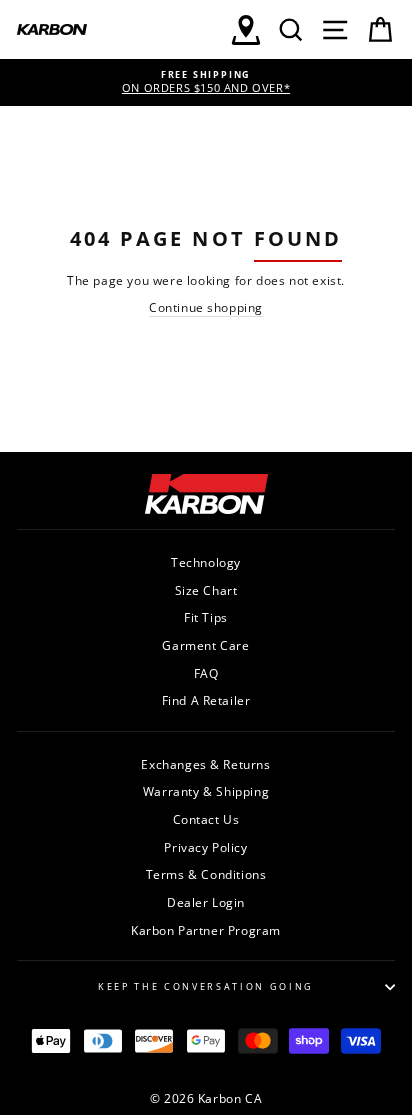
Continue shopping (206, 307)
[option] (206, 82)
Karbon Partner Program (206, 930)
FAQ (206, 673)
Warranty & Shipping (206, 791)
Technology (206, 562)
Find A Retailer (206, 700)
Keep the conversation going (206, 986)
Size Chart (206, 590)
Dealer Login (206, 902)
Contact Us (206, 819)
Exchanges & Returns (205, 764)
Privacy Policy (205, 847)
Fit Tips (206, 617)
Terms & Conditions (206, 874)
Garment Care (205, 645)
